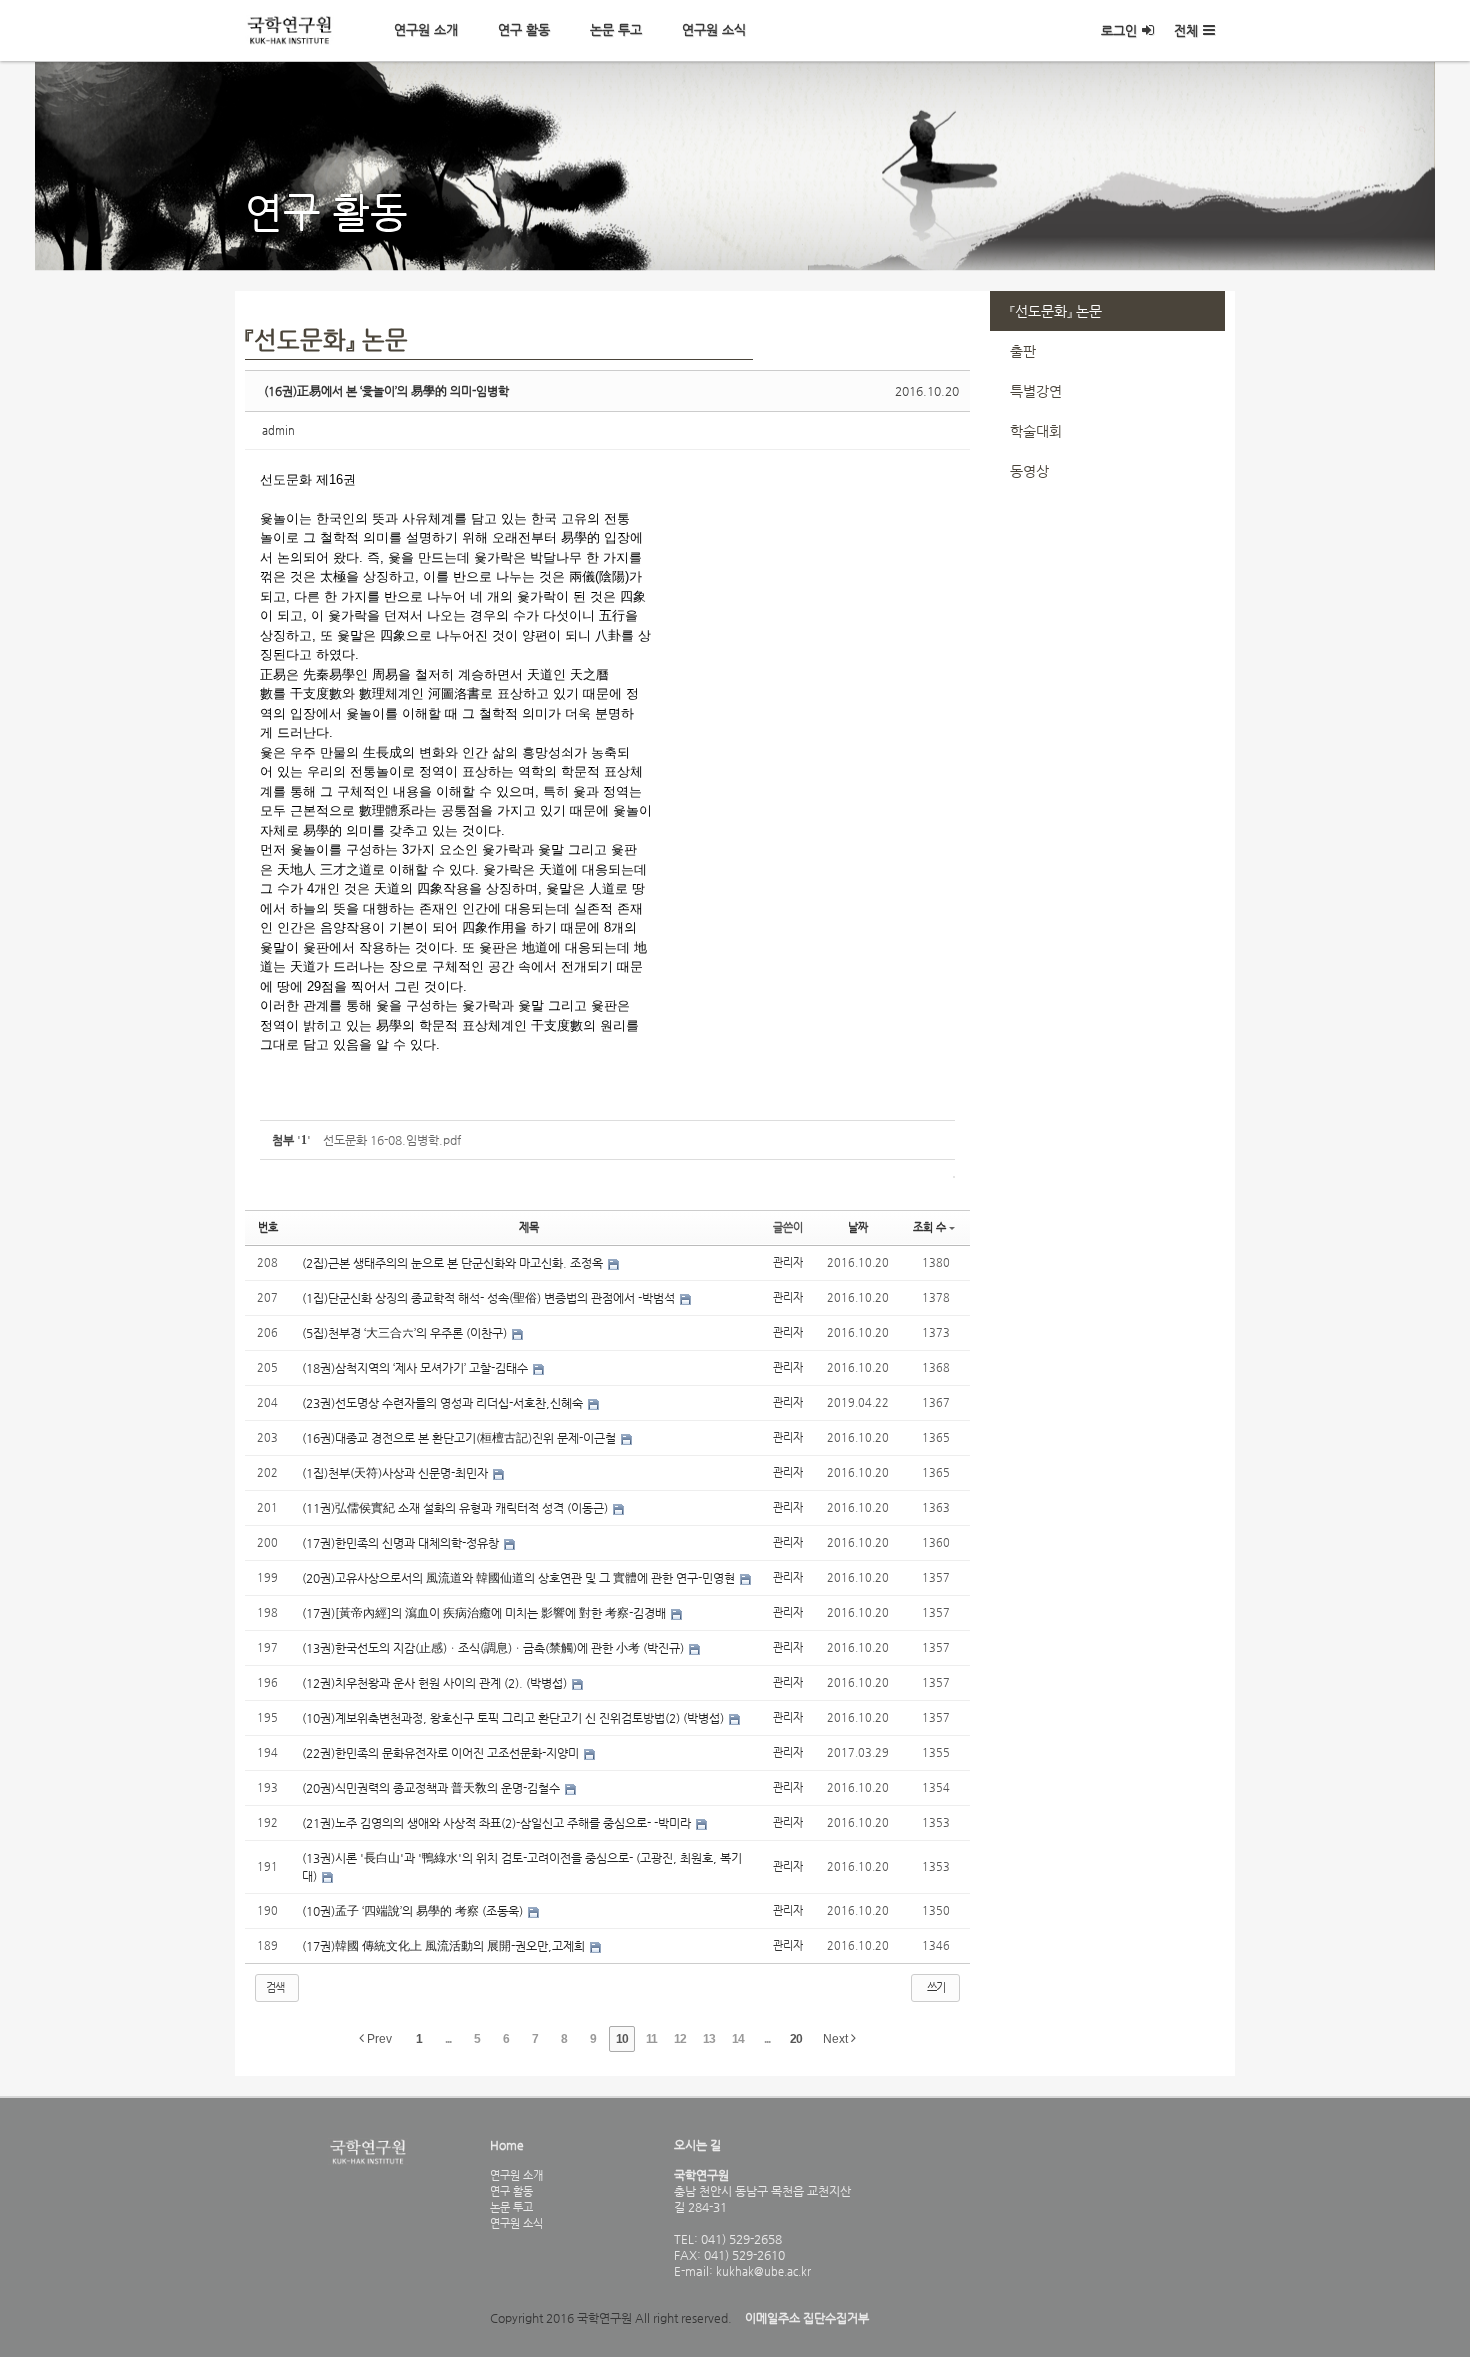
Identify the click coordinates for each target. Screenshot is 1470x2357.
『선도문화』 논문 (1056, 311)
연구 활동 (524, 29)
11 (651, 2039)
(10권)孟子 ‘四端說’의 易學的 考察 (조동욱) (414, 1911)
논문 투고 (616, 29)
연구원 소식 (714, 29)
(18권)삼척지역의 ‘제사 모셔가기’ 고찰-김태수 (416, 1368)
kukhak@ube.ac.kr (762, 2271)
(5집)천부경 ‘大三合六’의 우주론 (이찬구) (406, 1333)
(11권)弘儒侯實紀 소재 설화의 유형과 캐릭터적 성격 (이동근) (456, 1508)
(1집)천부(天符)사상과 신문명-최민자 (396, 1473)
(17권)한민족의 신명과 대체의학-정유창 (402, 1543)
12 (680, 2039)
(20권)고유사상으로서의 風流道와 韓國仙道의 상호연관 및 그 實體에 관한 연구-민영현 (520, 1578)
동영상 (1029, 471)
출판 (1023, 351)
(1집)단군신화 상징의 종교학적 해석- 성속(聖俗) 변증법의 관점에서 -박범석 (490, 1298)
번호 (268, 1227)
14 (738, 2039)
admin (278, 430)
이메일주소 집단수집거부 (807, 2318)
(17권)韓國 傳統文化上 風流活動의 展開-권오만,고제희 (445, 1946)
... (448, 2039)
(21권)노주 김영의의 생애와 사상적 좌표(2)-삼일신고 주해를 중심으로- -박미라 (498, 1823)
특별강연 (1036, 391)
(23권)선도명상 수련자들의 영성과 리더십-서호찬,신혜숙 (444, 1403)
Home (507, 2145)
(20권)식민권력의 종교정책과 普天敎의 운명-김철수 (432, 1788)
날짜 (858, 1227)
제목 (529, 1227)
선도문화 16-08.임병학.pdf (392, 1140)
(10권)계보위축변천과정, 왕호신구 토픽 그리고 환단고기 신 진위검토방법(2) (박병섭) (514, 1718)
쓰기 (936, 1987)
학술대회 (1036, 431)
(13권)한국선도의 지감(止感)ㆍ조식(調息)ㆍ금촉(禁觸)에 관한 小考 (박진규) (494, 1648)
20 (796, 2039)
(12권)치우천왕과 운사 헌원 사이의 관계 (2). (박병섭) (436, 1683)
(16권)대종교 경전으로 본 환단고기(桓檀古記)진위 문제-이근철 (460, 1438)
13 (709, 2039)
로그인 (1119, 30)
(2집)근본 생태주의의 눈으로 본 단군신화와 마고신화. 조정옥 (454, 1263)
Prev (378, 2039)
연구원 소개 (426, 29)
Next (837, 2039)
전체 (1186, 30)
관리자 (788, 1262)
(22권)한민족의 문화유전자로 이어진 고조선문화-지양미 (442, 1753)
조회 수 (929, 1227)
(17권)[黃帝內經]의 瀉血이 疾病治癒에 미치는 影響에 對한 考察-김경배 (485, 1613)
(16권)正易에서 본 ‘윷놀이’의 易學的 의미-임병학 (386, 391)
